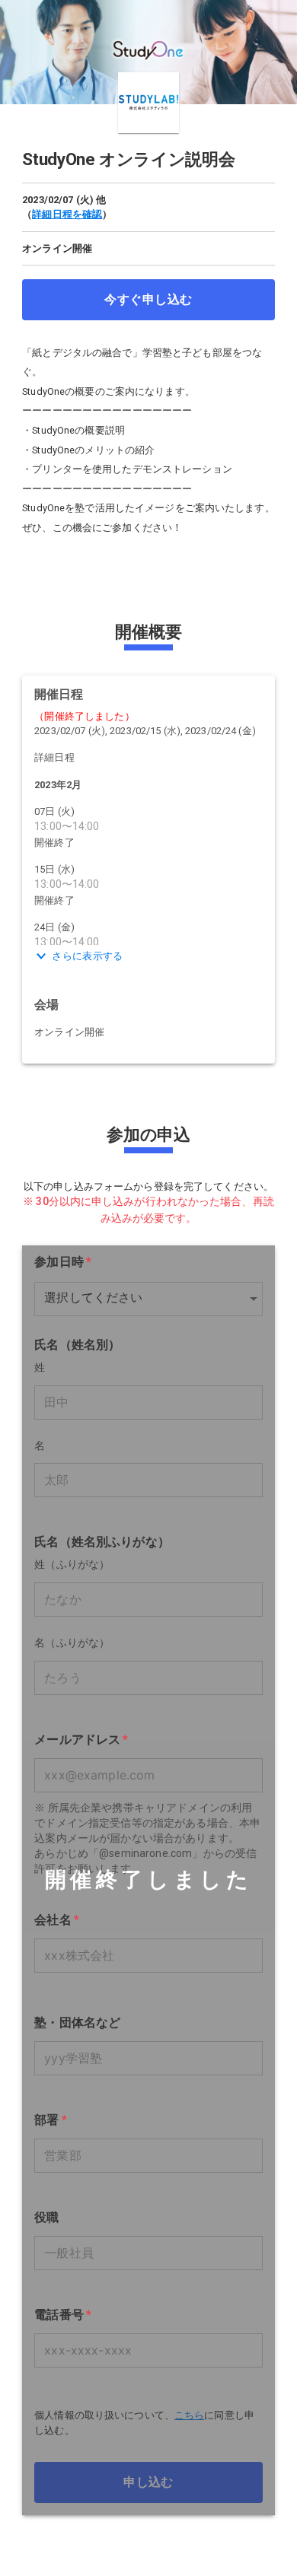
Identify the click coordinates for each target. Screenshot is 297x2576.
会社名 (57, 1920)
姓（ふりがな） (72, 1565)
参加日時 (63, 1261)
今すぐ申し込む (148, 299)
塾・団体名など (77, 2023)
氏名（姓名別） (77, 1344)
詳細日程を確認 (67, 214)
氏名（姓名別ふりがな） (102, 1542)
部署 (51, 2120)
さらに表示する (88, 956)
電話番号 (63, 2315)
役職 (46, 2217)
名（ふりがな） (72, 1643)
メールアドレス (81, 1739)
